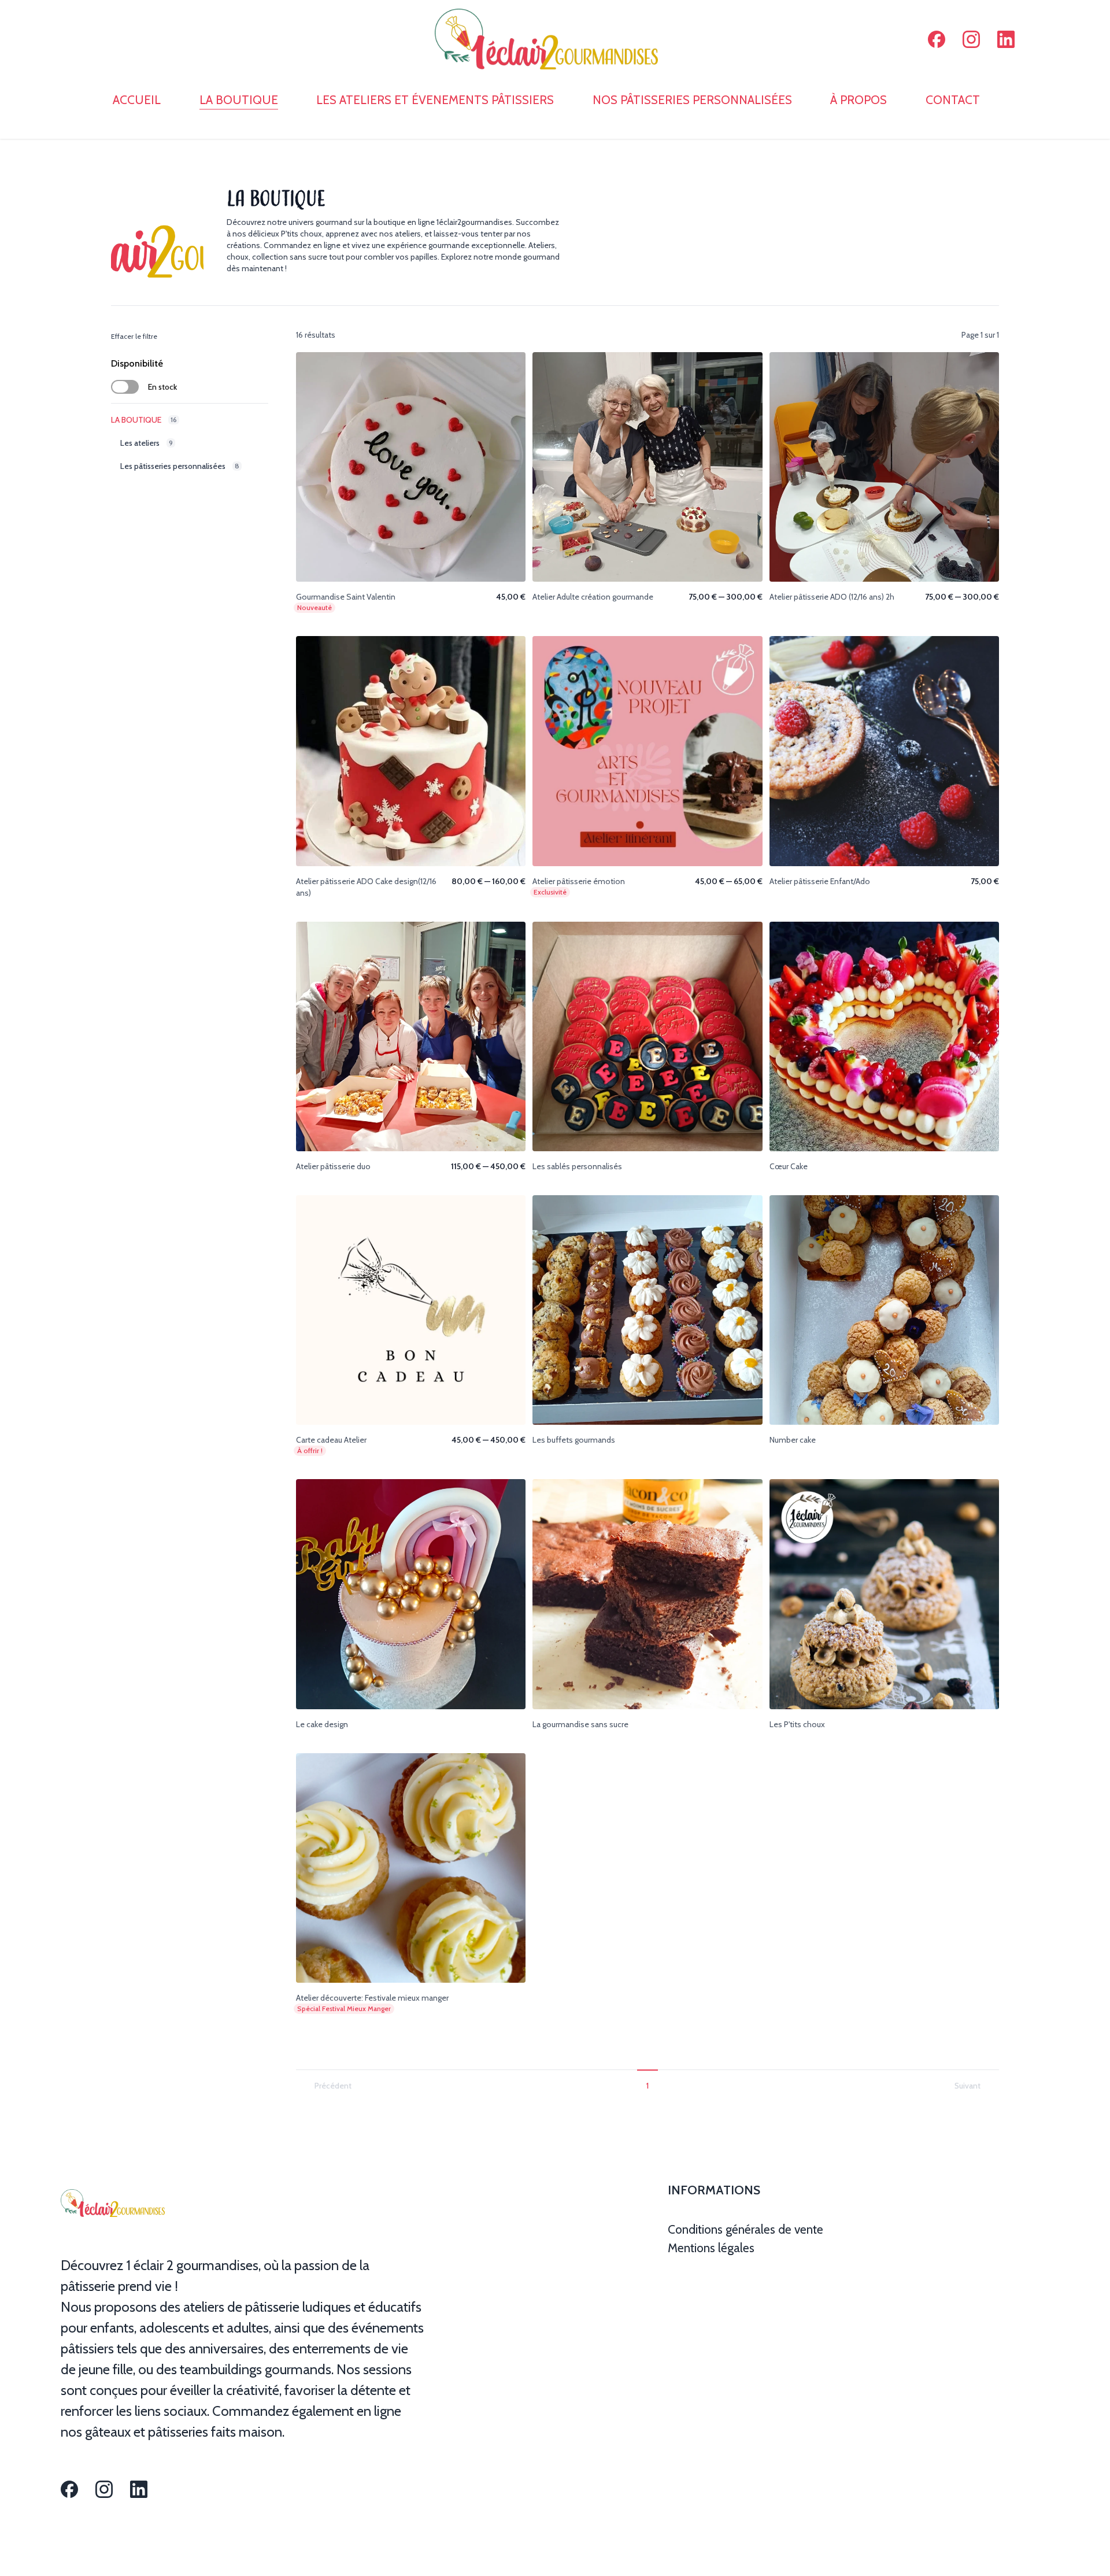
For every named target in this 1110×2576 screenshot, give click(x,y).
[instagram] (971, 39)
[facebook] (937, 39)
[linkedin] (1006, 39)
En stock (162, 387)
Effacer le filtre (134, 336)
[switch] (125, 387)
